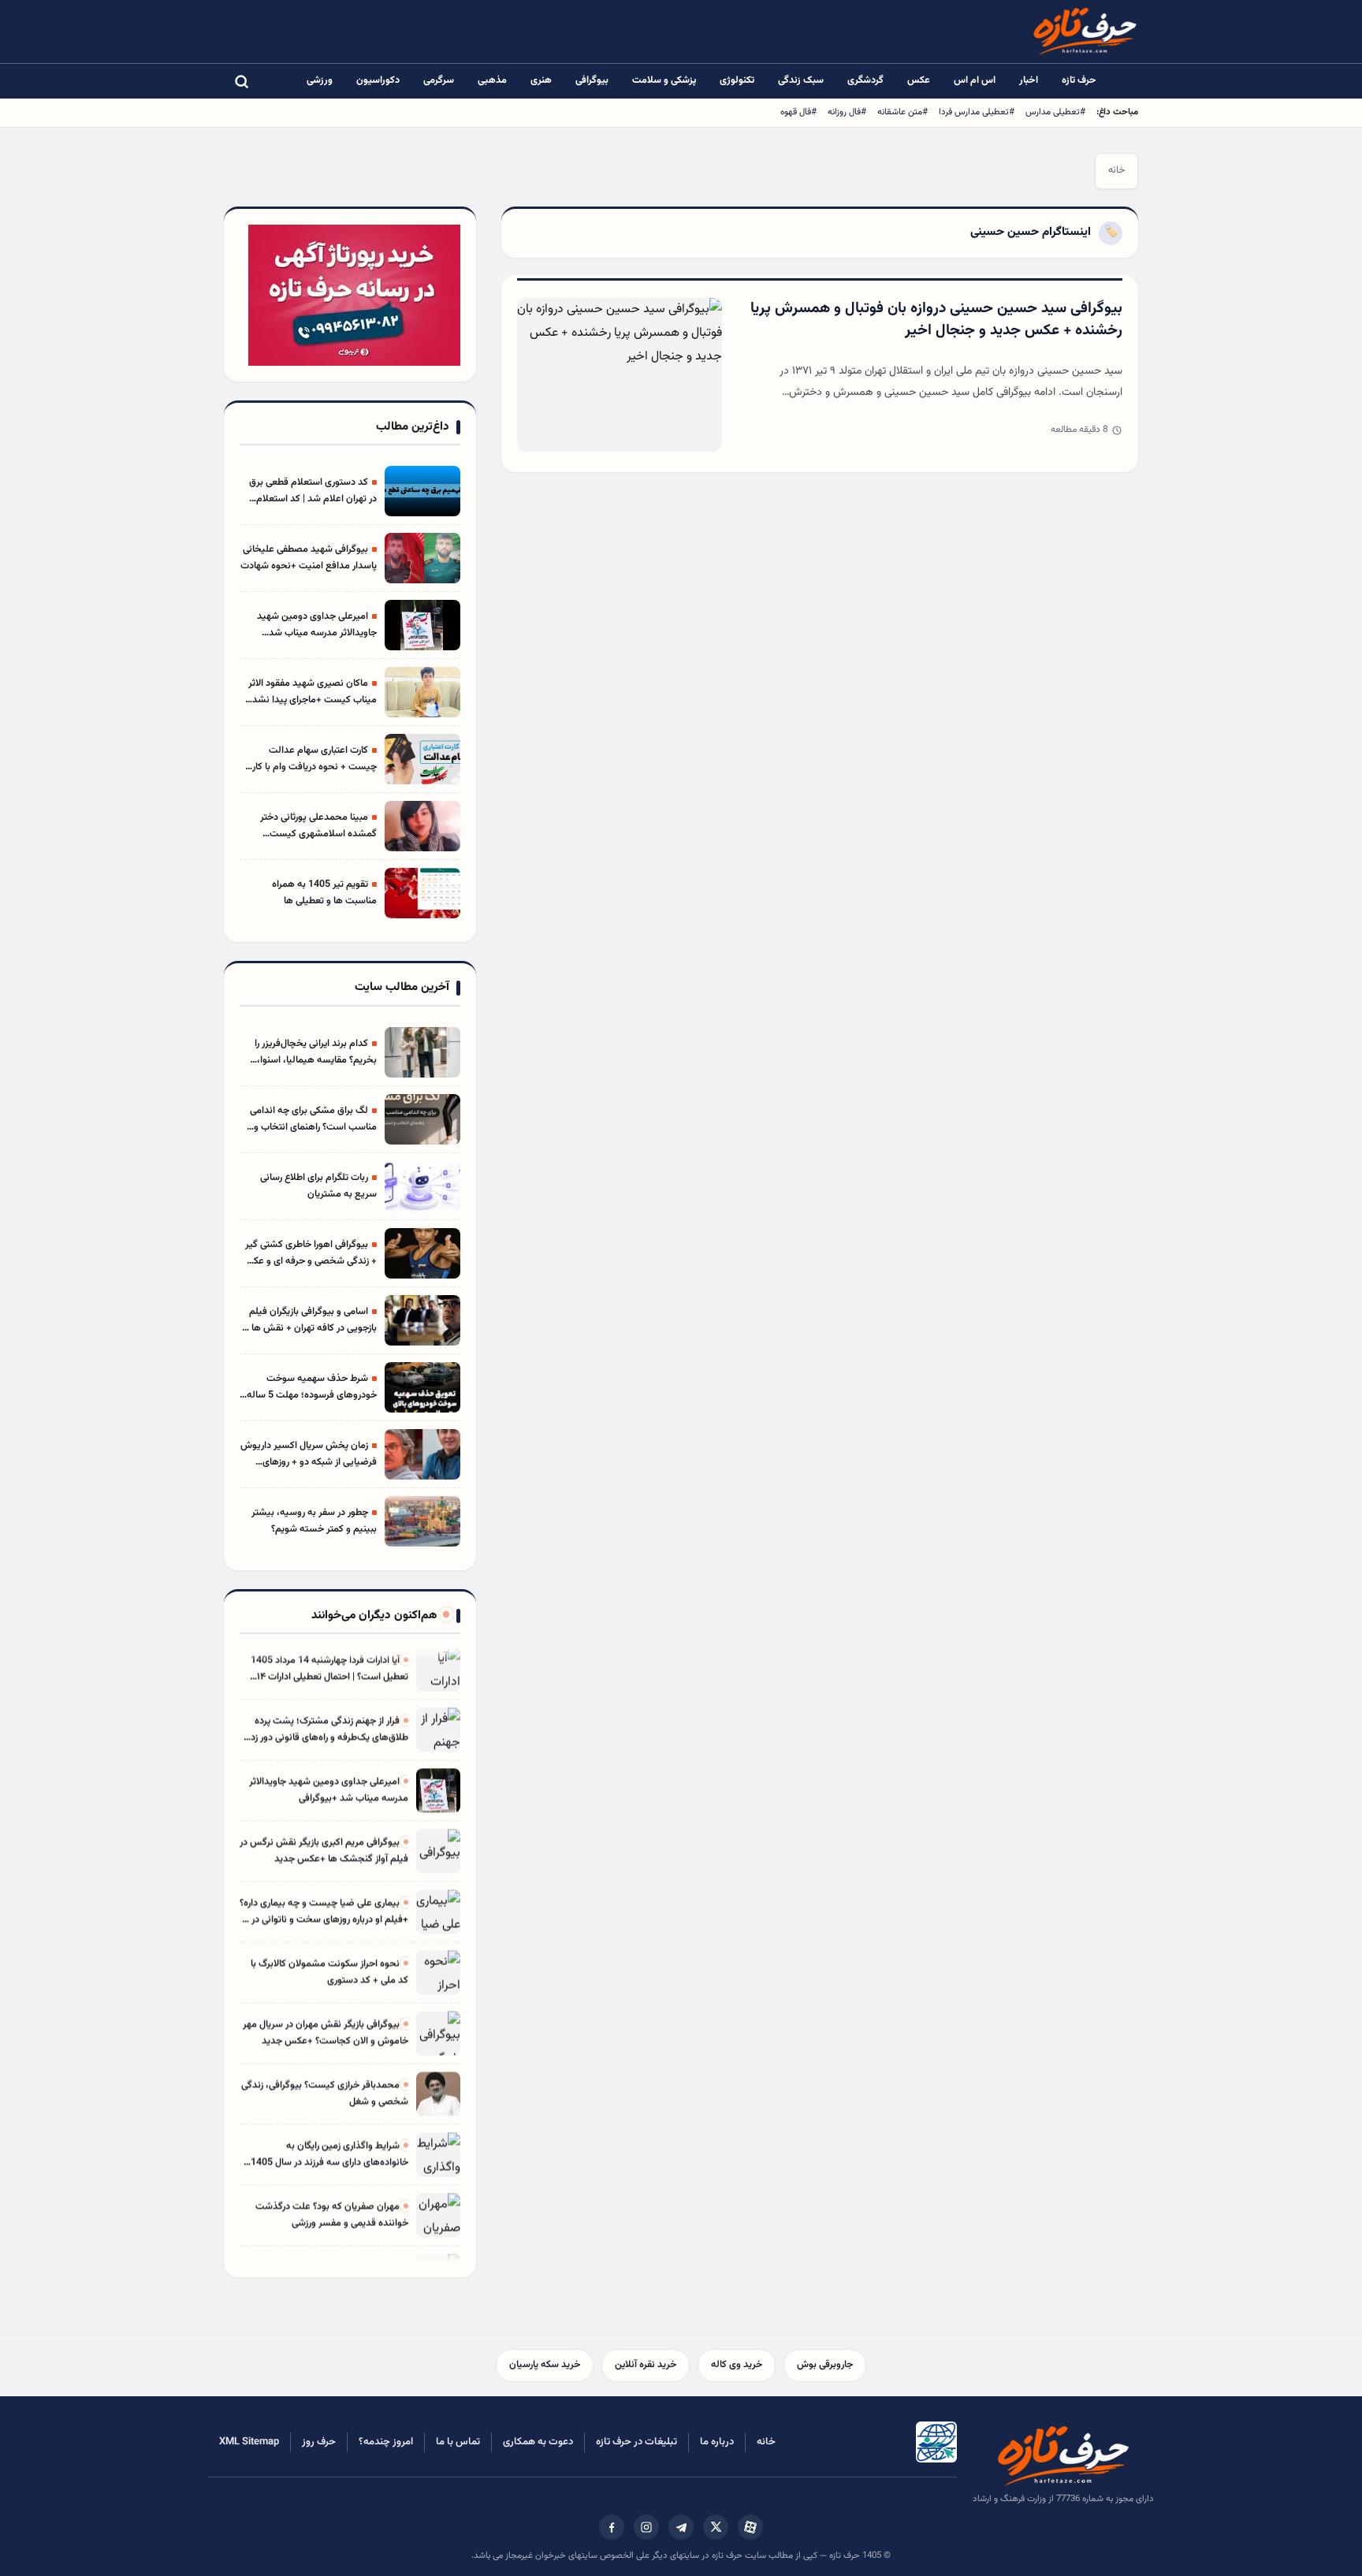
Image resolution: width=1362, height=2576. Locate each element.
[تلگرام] (681, 2527)
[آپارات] (750, 2527)
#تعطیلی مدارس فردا (977, 112)
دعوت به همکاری (538, 2442)
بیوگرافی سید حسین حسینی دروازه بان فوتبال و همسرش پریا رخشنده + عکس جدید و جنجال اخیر (936, 320)
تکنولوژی (737, 80)
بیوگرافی (592, 80)
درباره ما (717, 2442)
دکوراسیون (378, 80)
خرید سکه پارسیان (545, 2365)
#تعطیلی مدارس (1055, 112)
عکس (919, 80)
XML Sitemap (249, 2442)
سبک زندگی (801, 80)
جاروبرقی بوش (825, 2365)
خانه (1116, 170)
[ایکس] (716, 2527)
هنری (541, 80)
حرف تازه (1079, 80)
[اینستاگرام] (646, 2527)
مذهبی (492, 80)
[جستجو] (241, 81)
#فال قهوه (798, 112)
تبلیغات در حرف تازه (636, 2442)
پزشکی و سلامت (664, 80)
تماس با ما (458, 2442)
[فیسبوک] (612, 2527)
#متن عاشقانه (902, 112)
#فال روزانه (847, 112)
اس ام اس (975, 80)
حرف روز (319, 2442)
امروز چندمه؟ (386, 2442)
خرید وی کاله (737, 2365)
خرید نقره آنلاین (646, 2365)
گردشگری (865, 80)
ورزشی (320, 80)
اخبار (1029, 80)
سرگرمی (439, 80)
